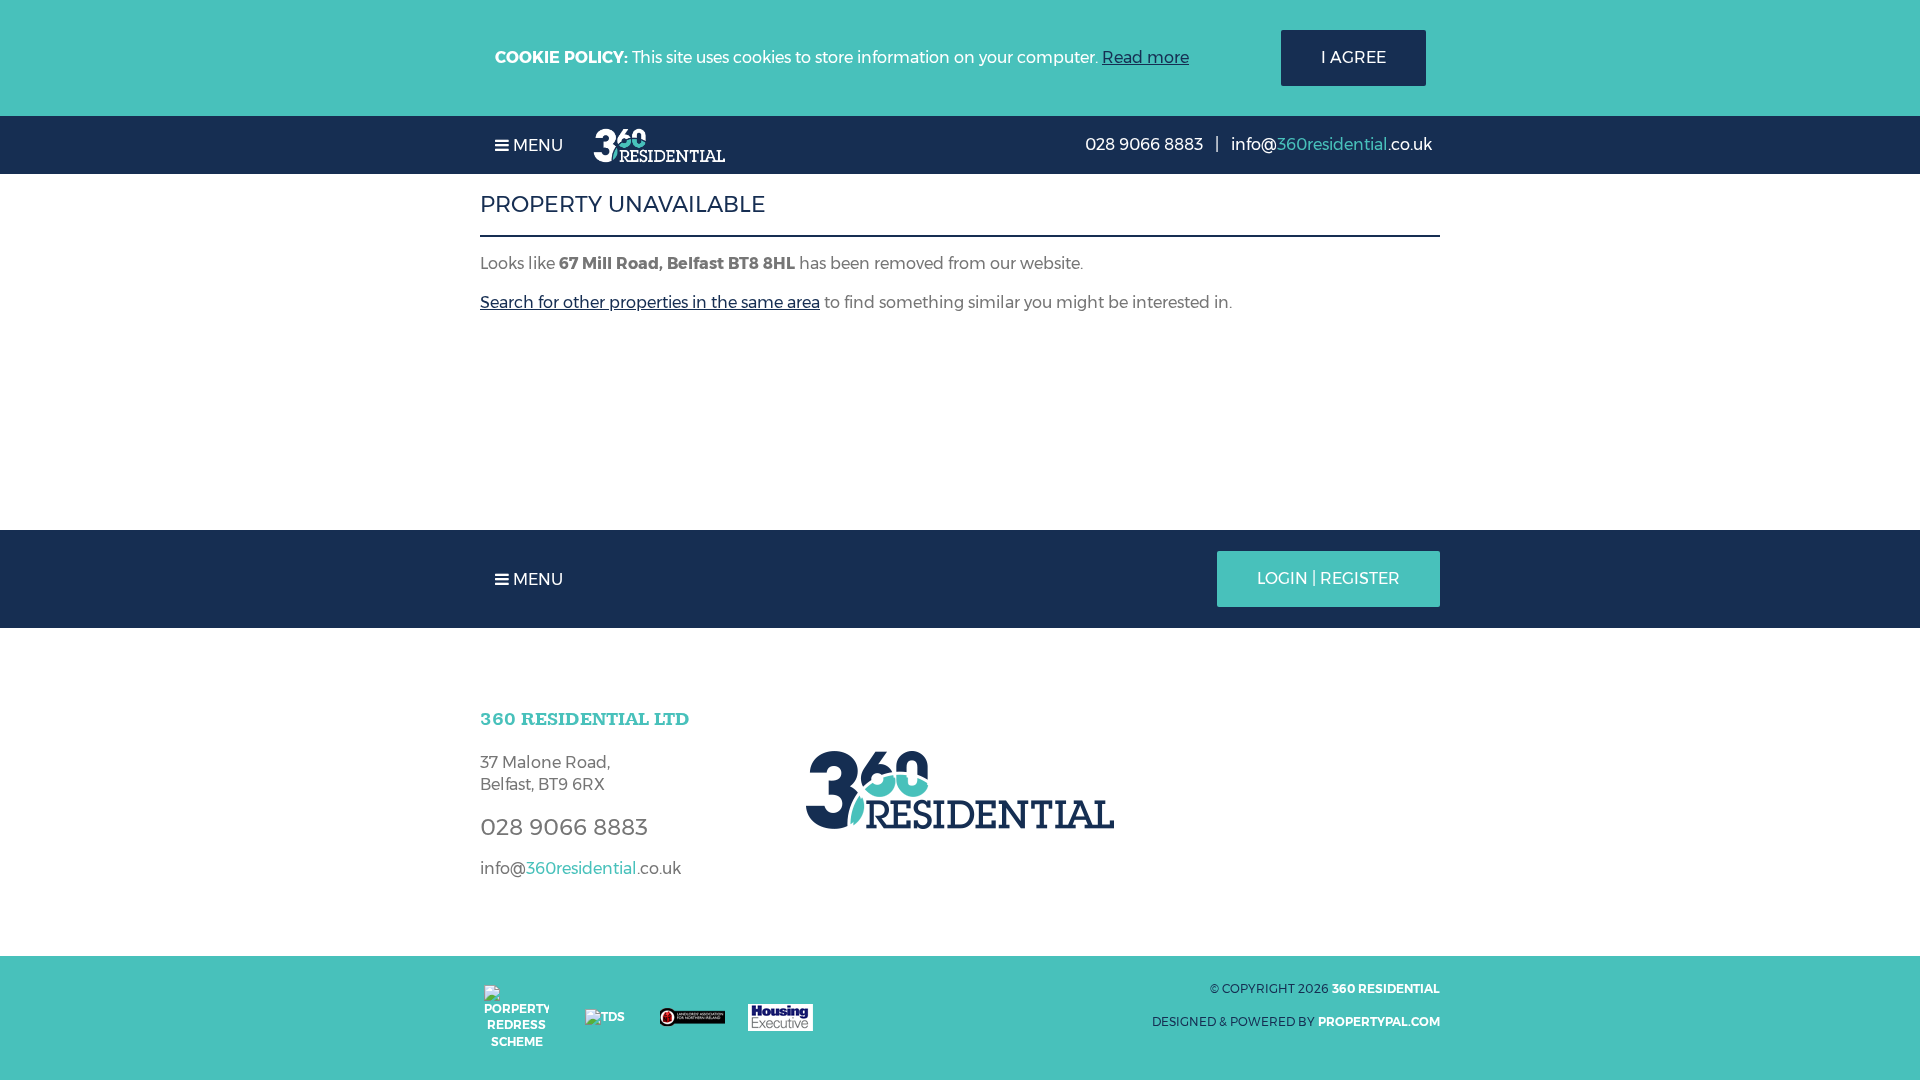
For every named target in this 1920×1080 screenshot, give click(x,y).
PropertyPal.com (1379, 1021)
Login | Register (1328, 578)
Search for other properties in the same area (650, 302)
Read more (1145, 57)
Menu (536, 145)
